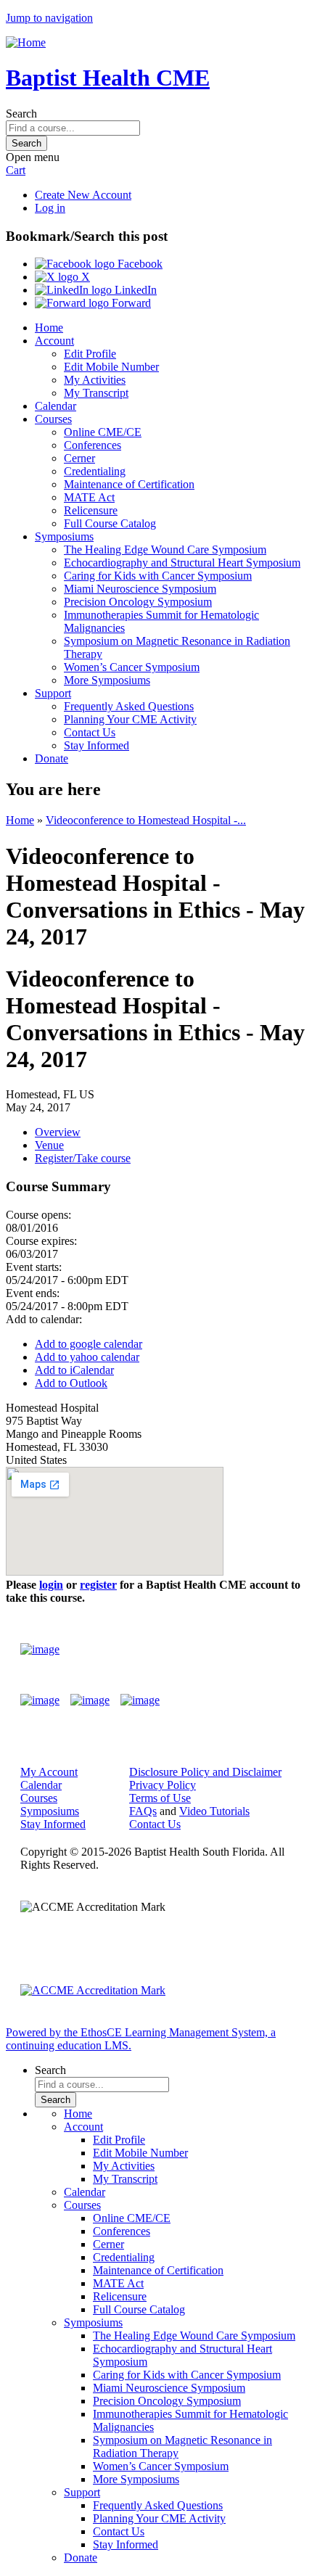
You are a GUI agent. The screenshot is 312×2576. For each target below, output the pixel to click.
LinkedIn (134, 290)
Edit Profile (90, 354)
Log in (50, 208)
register (98, 1585)
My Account (49, 1772)
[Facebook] (40, 1700)
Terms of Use (160, 1798)
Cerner (79, 458)
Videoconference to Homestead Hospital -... (146, 820)
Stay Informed (97, 745)
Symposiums (64, 536)
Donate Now (249, 1649)
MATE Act (89, 497)
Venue (49, 1145)
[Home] (26, 42)
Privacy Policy (163, 1785)
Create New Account (83, 195)
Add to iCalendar (74, 1370)
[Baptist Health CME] (40, 1650)
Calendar (56, 406)
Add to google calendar (89, 1344)
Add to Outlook (71, 1383)
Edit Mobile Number (111, 367)
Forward (130, 303)
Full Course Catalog (110, 523)
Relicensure (91, 510)
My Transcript (96, 393)
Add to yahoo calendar (87, 1357)
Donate (52, 758)
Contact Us (90, 732)
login (51, 1585)
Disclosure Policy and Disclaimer (205, 1772)
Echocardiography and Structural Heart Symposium (182, 563)
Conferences (93, 445)
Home (49, 328)
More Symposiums (107, 680)
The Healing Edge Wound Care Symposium (165, 550)
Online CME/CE (103, 432)
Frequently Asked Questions (129, 706)
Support (53, 693)
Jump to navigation (49, 18)
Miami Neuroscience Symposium (140, 589)
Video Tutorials (214, 1811)
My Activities (95, 380)
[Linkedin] (140, 1700)
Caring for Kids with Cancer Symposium (158, 576)
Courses (53, 419)
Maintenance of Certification (129, 484)
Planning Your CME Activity (130, 719)
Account (54, 341)
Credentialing (95, 471)
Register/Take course (83, 1158)
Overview (58, 1132)
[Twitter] (90, 1700)
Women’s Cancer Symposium (132, 667)
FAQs (143, 1811)
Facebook (139, 264)
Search (21, 114)
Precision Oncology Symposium (138, 602)
